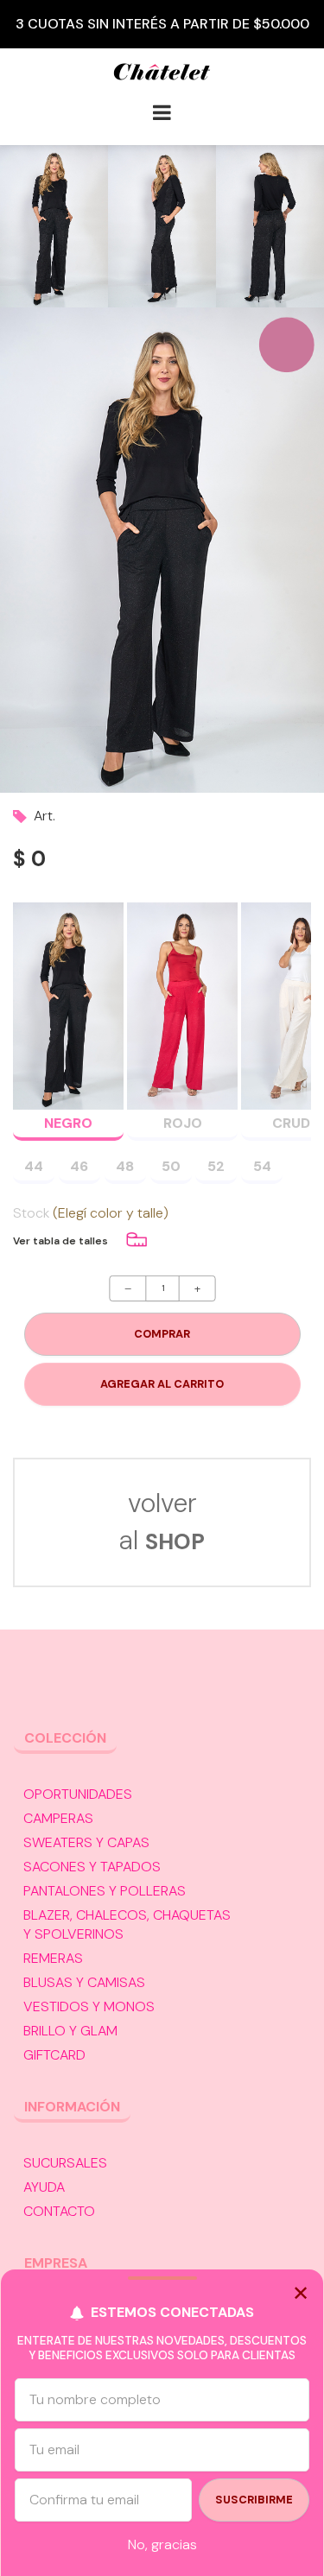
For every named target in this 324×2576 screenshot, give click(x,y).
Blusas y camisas (84, 1982)
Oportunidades (78, 1794)
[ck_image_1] (54, 226)
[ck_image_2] (162, 226)
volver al (162, 1522)
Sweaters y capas (86, 1842)
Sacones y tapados (92, 1867)
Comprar (162, 1334)
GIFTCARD (54, 2055)
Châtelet (162, 79)
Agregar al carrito (162, 1384)
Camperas (58, 1818)
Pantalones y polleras (105, 1891)
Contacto (59, 2211)
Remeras (53, 1958)
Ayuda (44, 2187)
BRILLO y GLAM (70, 2031)
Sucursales (65, 2163)
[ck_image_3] (270, 226)
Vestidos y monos (89, 2006)
